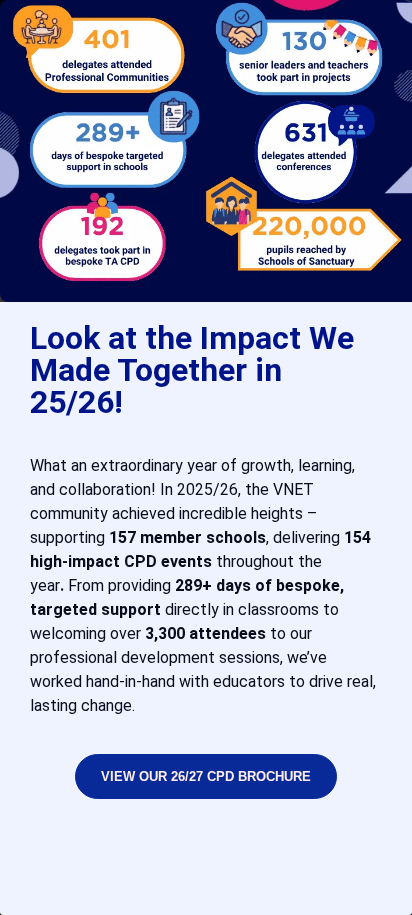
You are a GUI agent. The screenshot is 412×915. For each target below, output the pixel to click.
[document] (206, 457)
